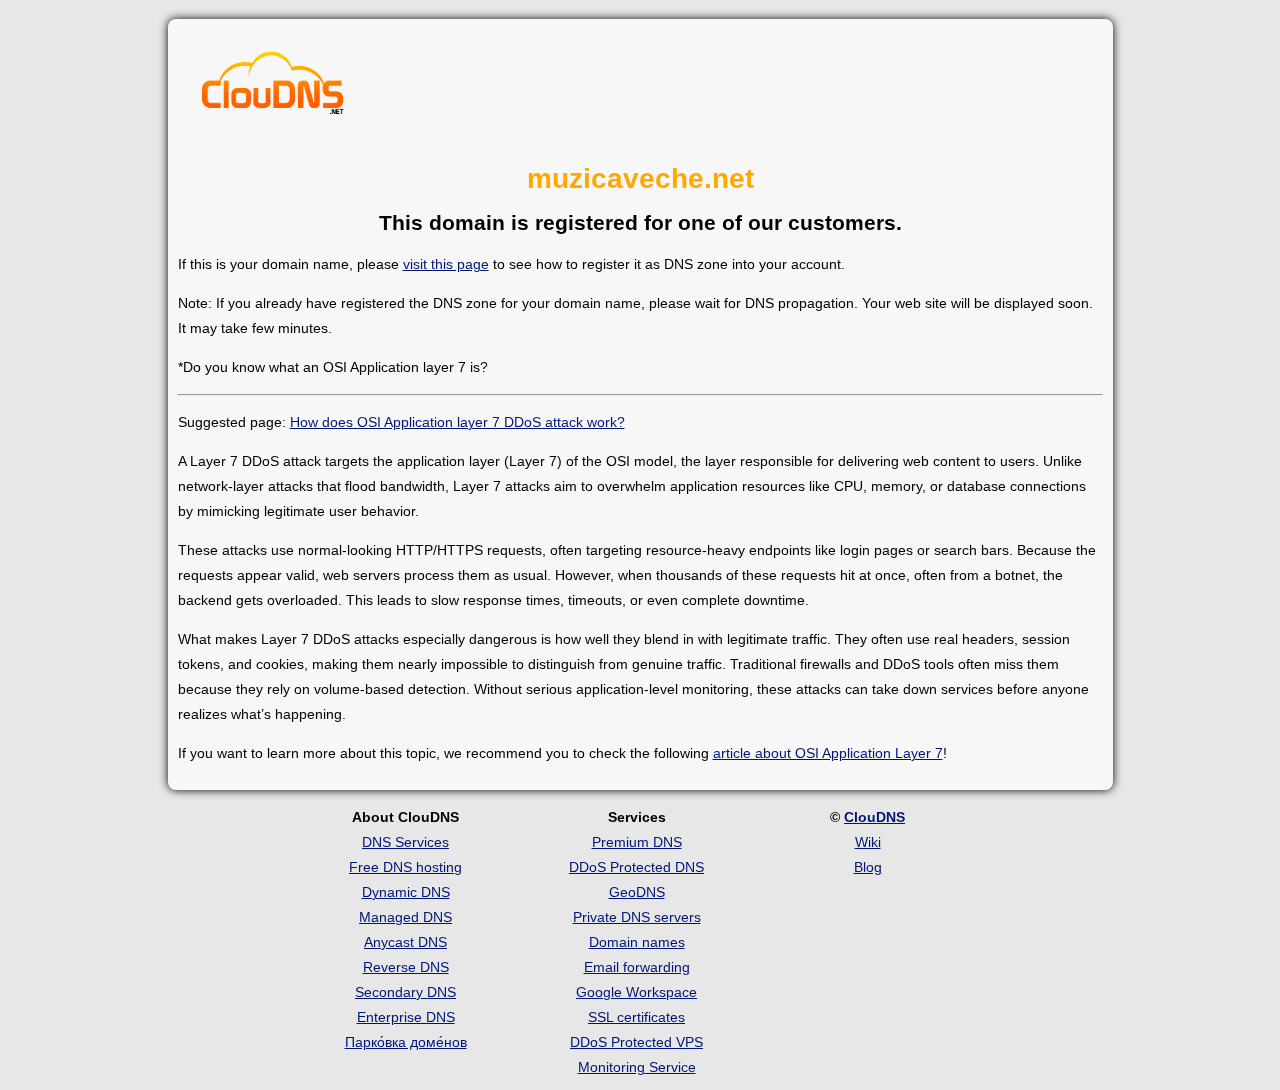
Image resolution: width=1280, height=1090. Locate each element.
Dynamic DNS (406, 892)
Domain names (637, 942)
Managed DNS (405, 917)
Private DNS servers (637, 917)
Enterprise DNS (406, 1017)
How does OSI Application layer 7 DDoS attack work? (457, 422)
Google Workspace (636, 992)
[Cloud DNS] (273, 88)
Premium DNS (637, 842)
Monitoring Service (637, 1067)
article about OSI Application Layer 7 (828, 753)
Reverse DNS (406, 967)
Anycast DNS (405, 942)
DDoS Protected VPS (636, 1042)
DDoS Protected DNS (636, 867)
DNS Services (405, 842)
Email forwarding (637, 967)
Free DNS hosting (405, 867)
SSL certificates (636, 1017)
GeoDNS (637, 892)
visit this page (446, 264)
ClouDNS (874, 817)
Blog (868, 867)
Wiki (868, 842)
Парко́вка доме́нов (406, 1042)
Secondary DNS (405, 992)
